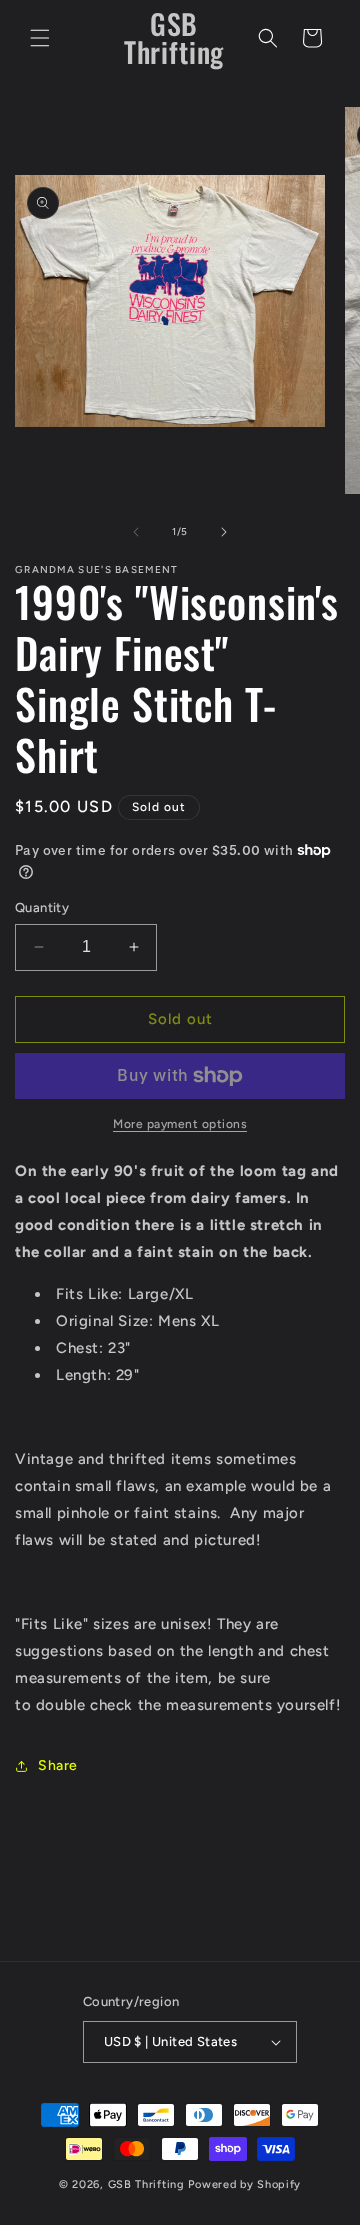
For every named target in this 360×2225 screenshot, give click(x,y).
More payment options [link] (180, 1124)
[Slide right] (224, 532)
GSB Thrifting (148, 2184)
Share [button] (58, 1765)
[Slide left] (136, 532)
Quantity (42, 907)
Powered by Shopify (244, 2184)
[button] (40, 38)
